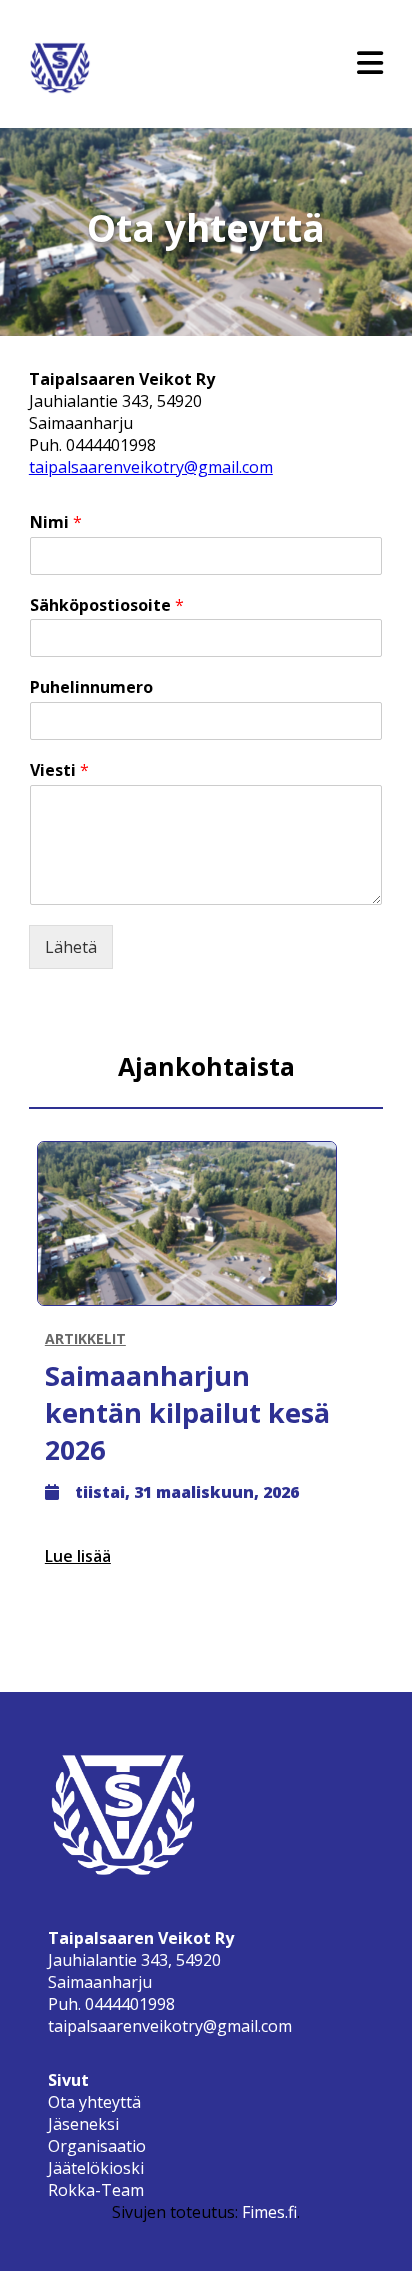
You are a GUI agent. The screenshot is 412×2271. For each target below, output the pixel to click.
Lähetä (71, 947)
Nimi (56, 522)
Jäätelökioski (96, 2168)
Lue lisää (78, 1556)
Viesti (59, 770)
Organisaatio (97, 2146)
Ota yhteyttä (94, 2102)
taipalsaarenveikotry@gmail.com (151, 467)
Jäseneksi (83, 2124)
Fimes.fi (269, 2212)
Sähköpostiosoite (107, 605)
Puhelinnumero (91, 687)
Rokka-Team (96, 2190)
